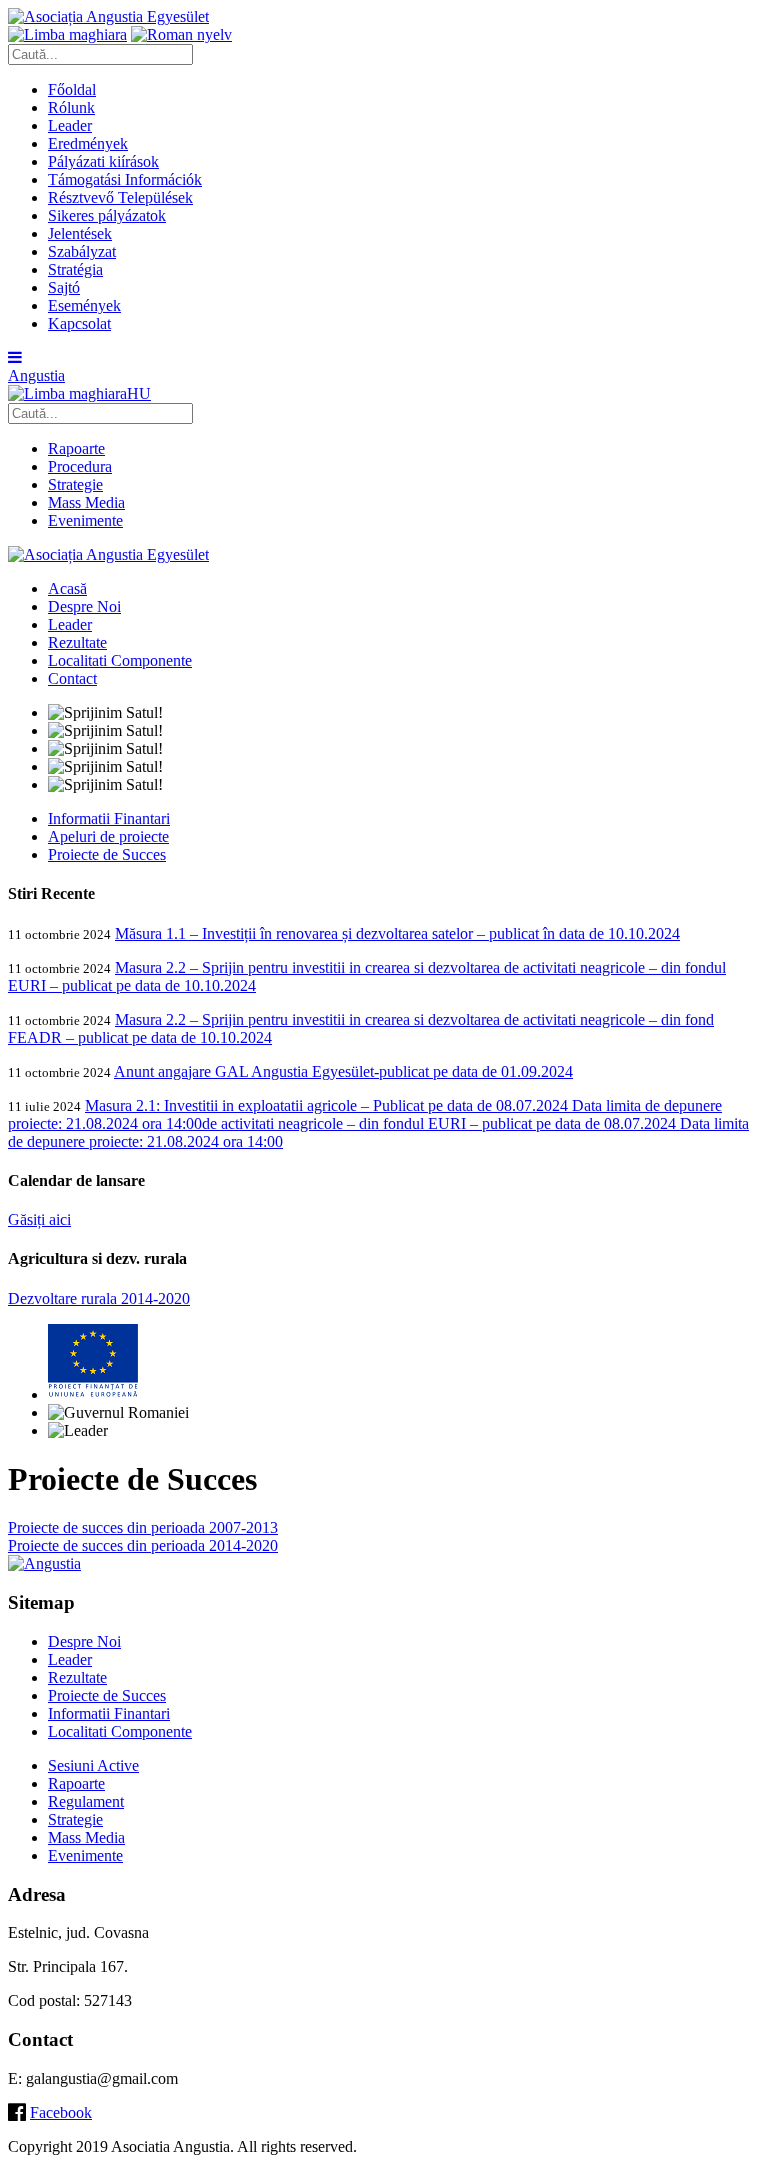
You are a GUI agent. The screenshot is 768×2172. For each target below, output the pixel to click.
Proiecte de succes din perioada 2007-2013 (143, 1527)
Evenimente (85, 520)
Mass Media (86, 502)
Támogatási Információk (125, 179)
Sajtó (64, 287)
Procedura (80, 466)
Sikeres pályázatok (107, 215)
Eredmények (88, 143)
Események (84, 305)
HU (139, 393)
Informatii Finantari (109, 818)
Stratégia (75, 269)
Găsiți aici (39, 1219)
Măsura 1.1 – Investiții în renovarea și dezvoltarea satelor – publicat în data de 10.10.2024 (397, 933)
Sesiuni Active (93, 1765)
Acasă (67, 588)
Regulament (86, 1801)
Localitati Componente (120, 660)
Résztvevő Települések (120, 197)
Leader (70, 125)
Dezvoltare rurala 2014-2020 (99, 1298)
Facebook (61, 2112)
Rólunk (71, 107)
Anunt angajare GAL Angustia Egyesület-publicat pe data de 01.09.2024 (343, 1071)
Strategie (75, 484)
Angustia (36, 375)
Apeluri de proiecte (108, 836)
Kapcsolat (79, 323)
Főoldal (72, 89)
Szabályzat (82, 251)
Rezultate (77, 642)
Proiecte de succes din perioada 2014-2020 (143, 1545)
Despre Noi (84, 606)
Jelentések (80, 233)
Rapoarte (76, 448)
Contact (72, 678)
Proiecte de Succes (107, 854)
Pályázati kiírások (103, 161)
